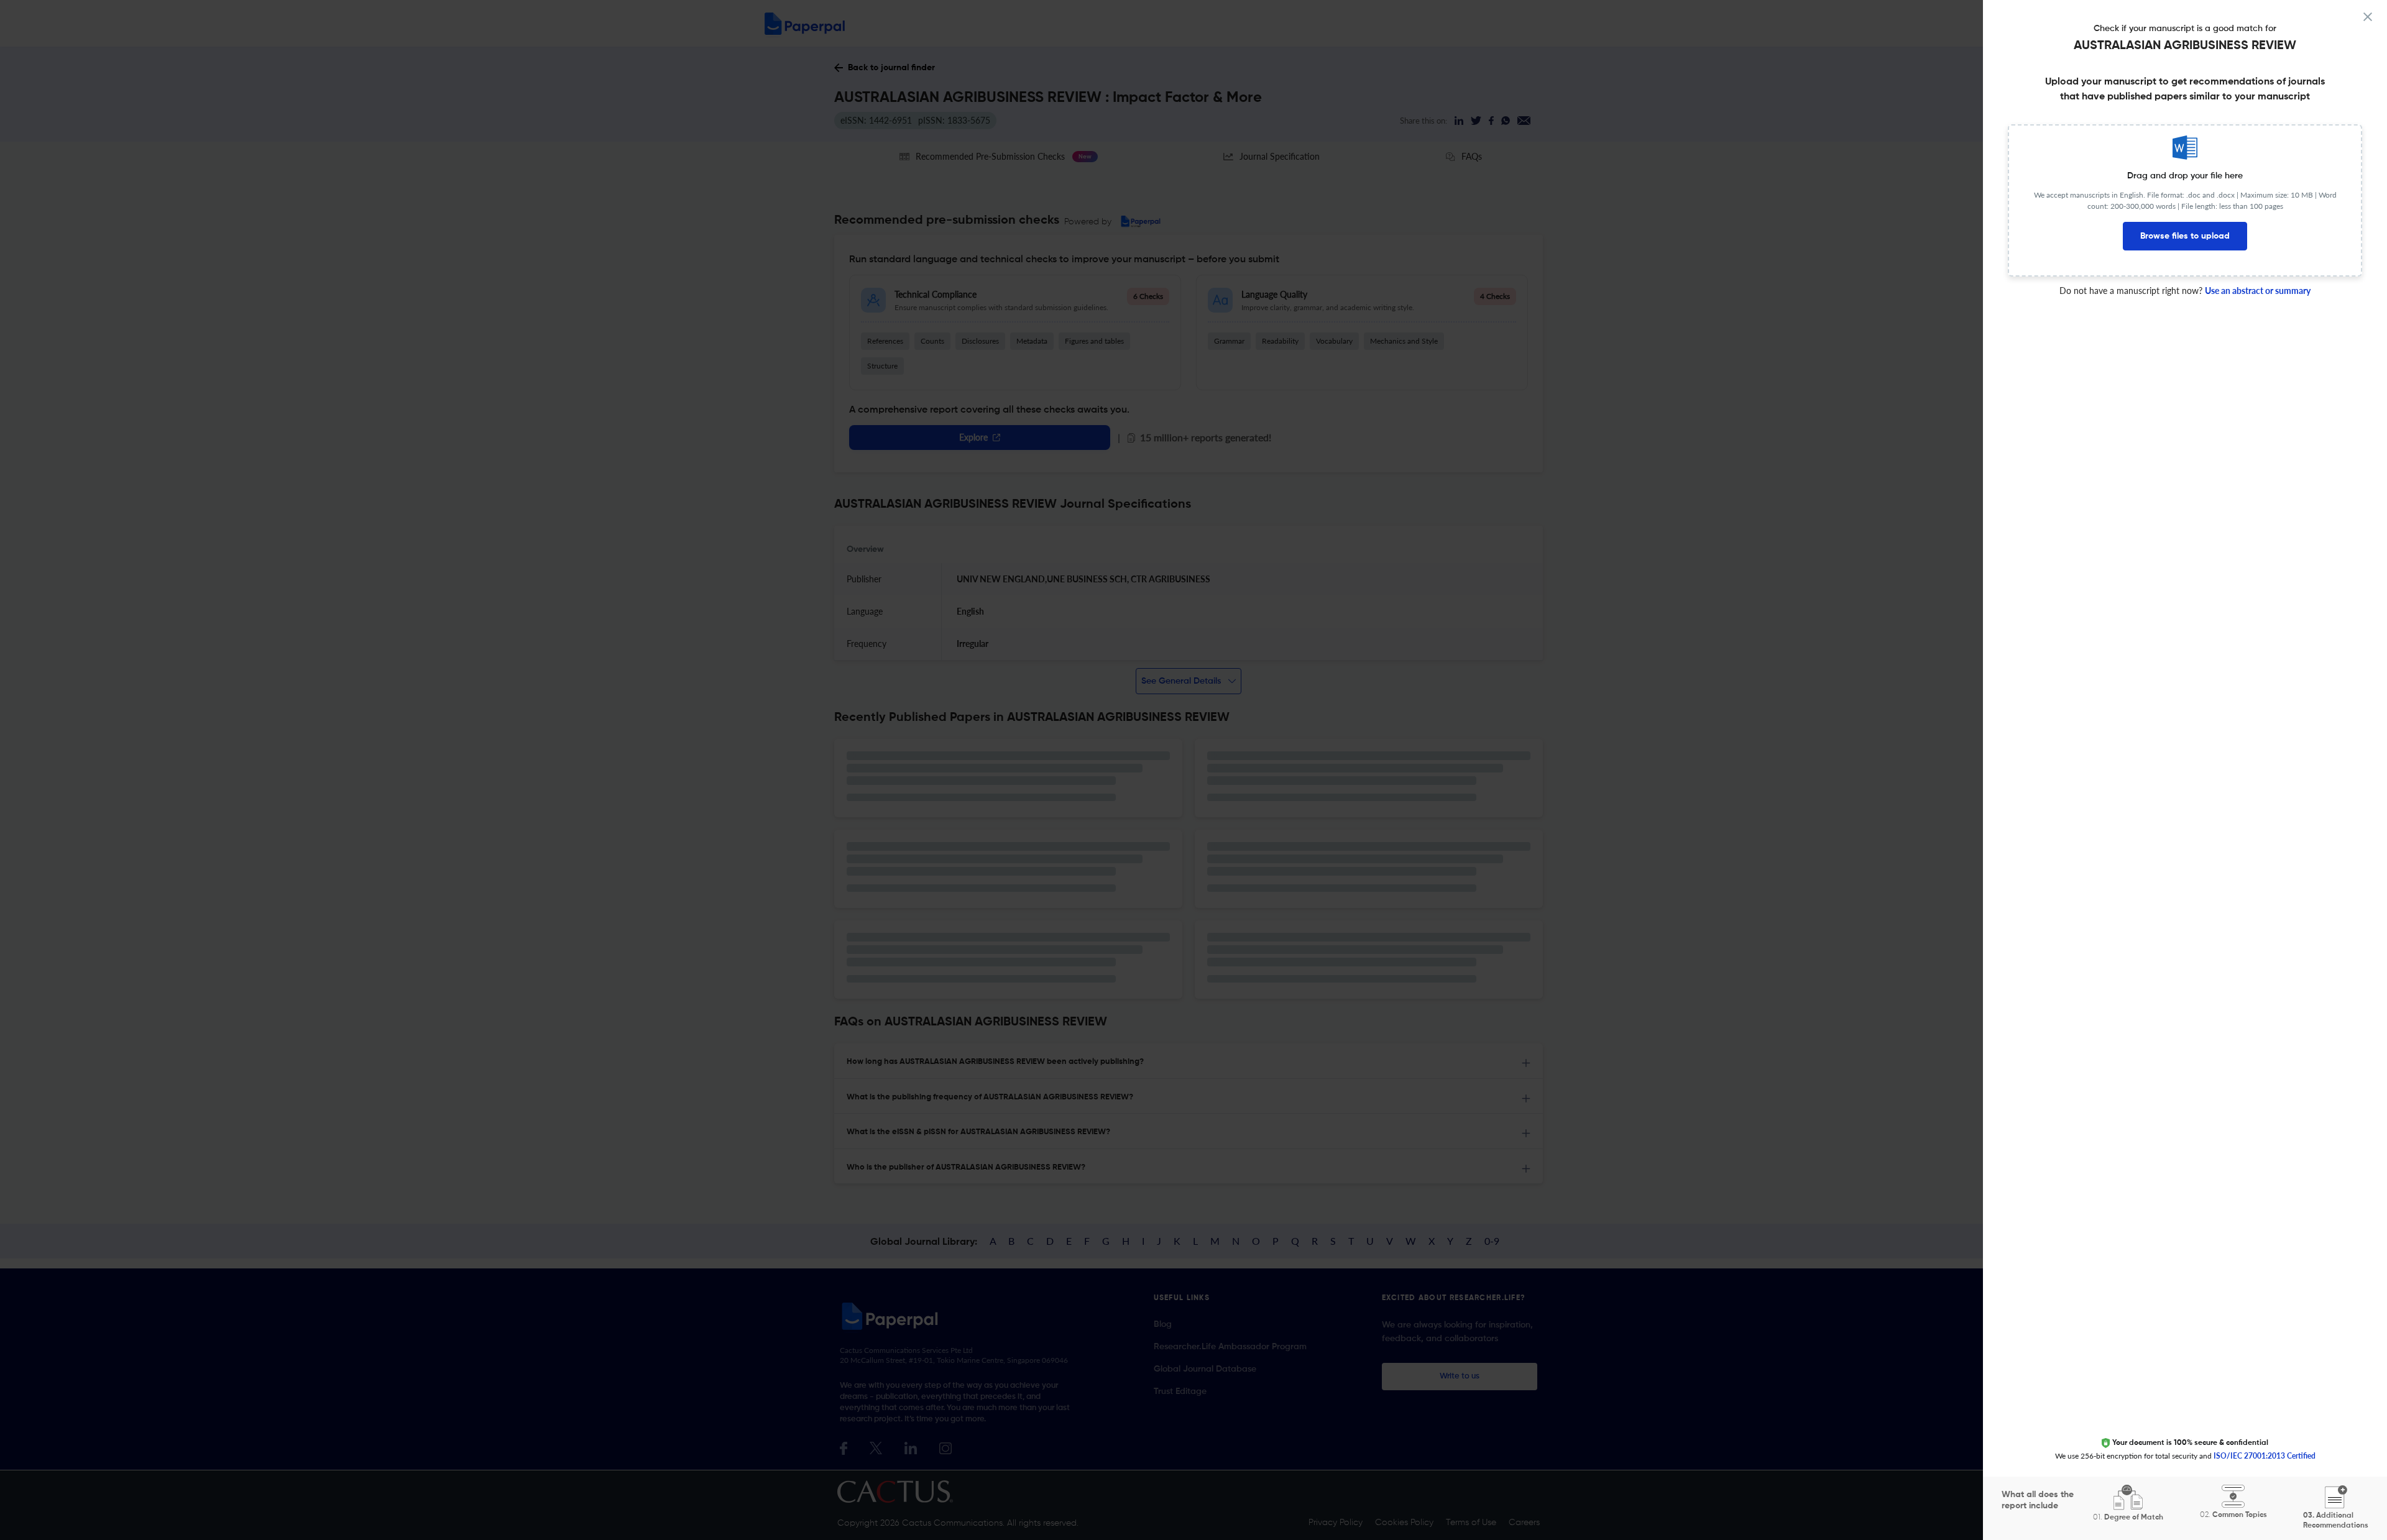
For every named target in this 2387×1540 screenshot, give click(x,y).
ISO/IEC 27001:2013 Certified (2265, 1456)
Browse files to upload (2185, 236)
